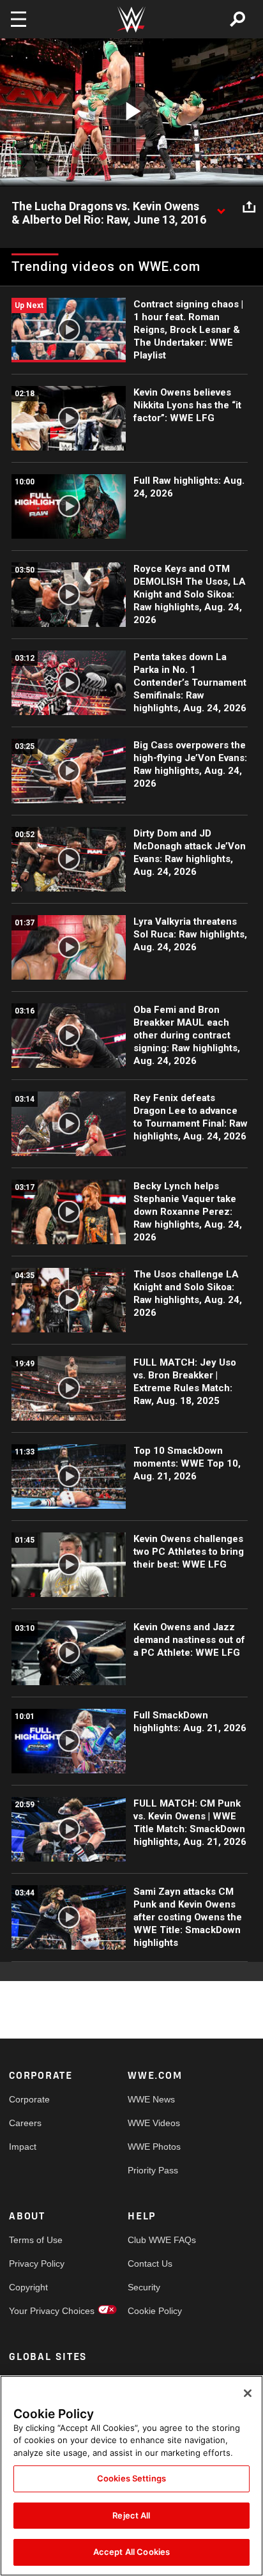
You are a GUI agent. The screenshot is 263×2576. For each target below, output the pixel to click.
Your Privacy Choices (39, 2311)
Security (144, 2287)
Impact (23, 2147)
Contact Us (150, 2264)
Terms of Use (36, 2240)
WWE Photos (154, 2147)
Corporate (29, 2099)
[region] (131, 2476)
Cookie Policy (155, 2311)
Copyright (28, 2287)
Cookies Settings (131, 2478)
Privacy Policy (37, 2264)
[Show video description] (221, 207)
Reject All (131, 2515)
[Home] (131, 19)
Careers (25, 2123)
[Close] (248, 2393)
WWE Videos (154, 2123)
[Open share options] (249, 207)
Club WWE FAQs (157, 2240)
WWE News (151, 2099)
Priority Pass (153, 2170)
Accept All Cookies (131, 2552)
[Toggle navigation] (19, 19)
